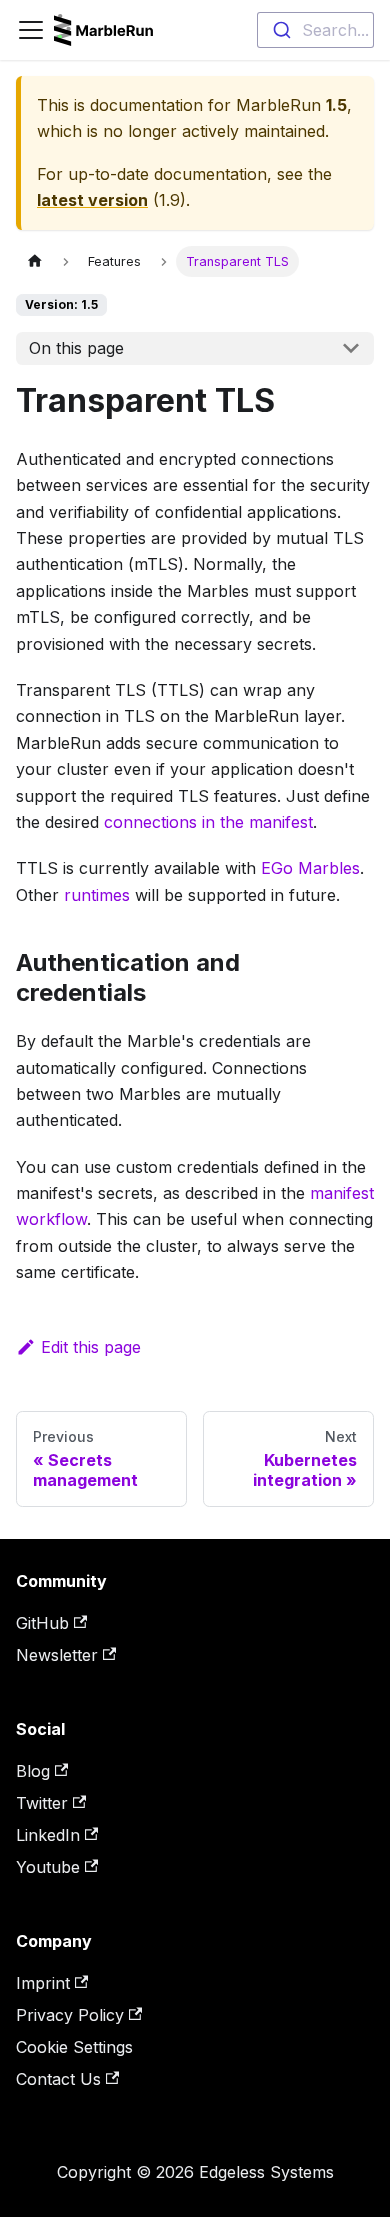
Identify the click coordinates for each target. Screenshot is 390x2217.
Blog (33, 1771)
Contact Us (58, 2079)
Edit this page (91, 1347)
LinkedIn (48, 1835)
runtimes (97, 895)
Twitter (42, 1803)
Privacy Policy (70, 2015)
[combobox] (315, 30)
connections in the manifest (208, 822)
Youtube (48, 1867)
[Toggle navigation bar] (31, 30)
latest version (92, 200)
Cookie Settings (74, 2047)
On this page (76, 348)
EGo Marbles (310, 868)
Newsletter (57, 1655)
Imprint (43, 1983)
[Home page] (35, 261)
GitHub (42, 1623)
